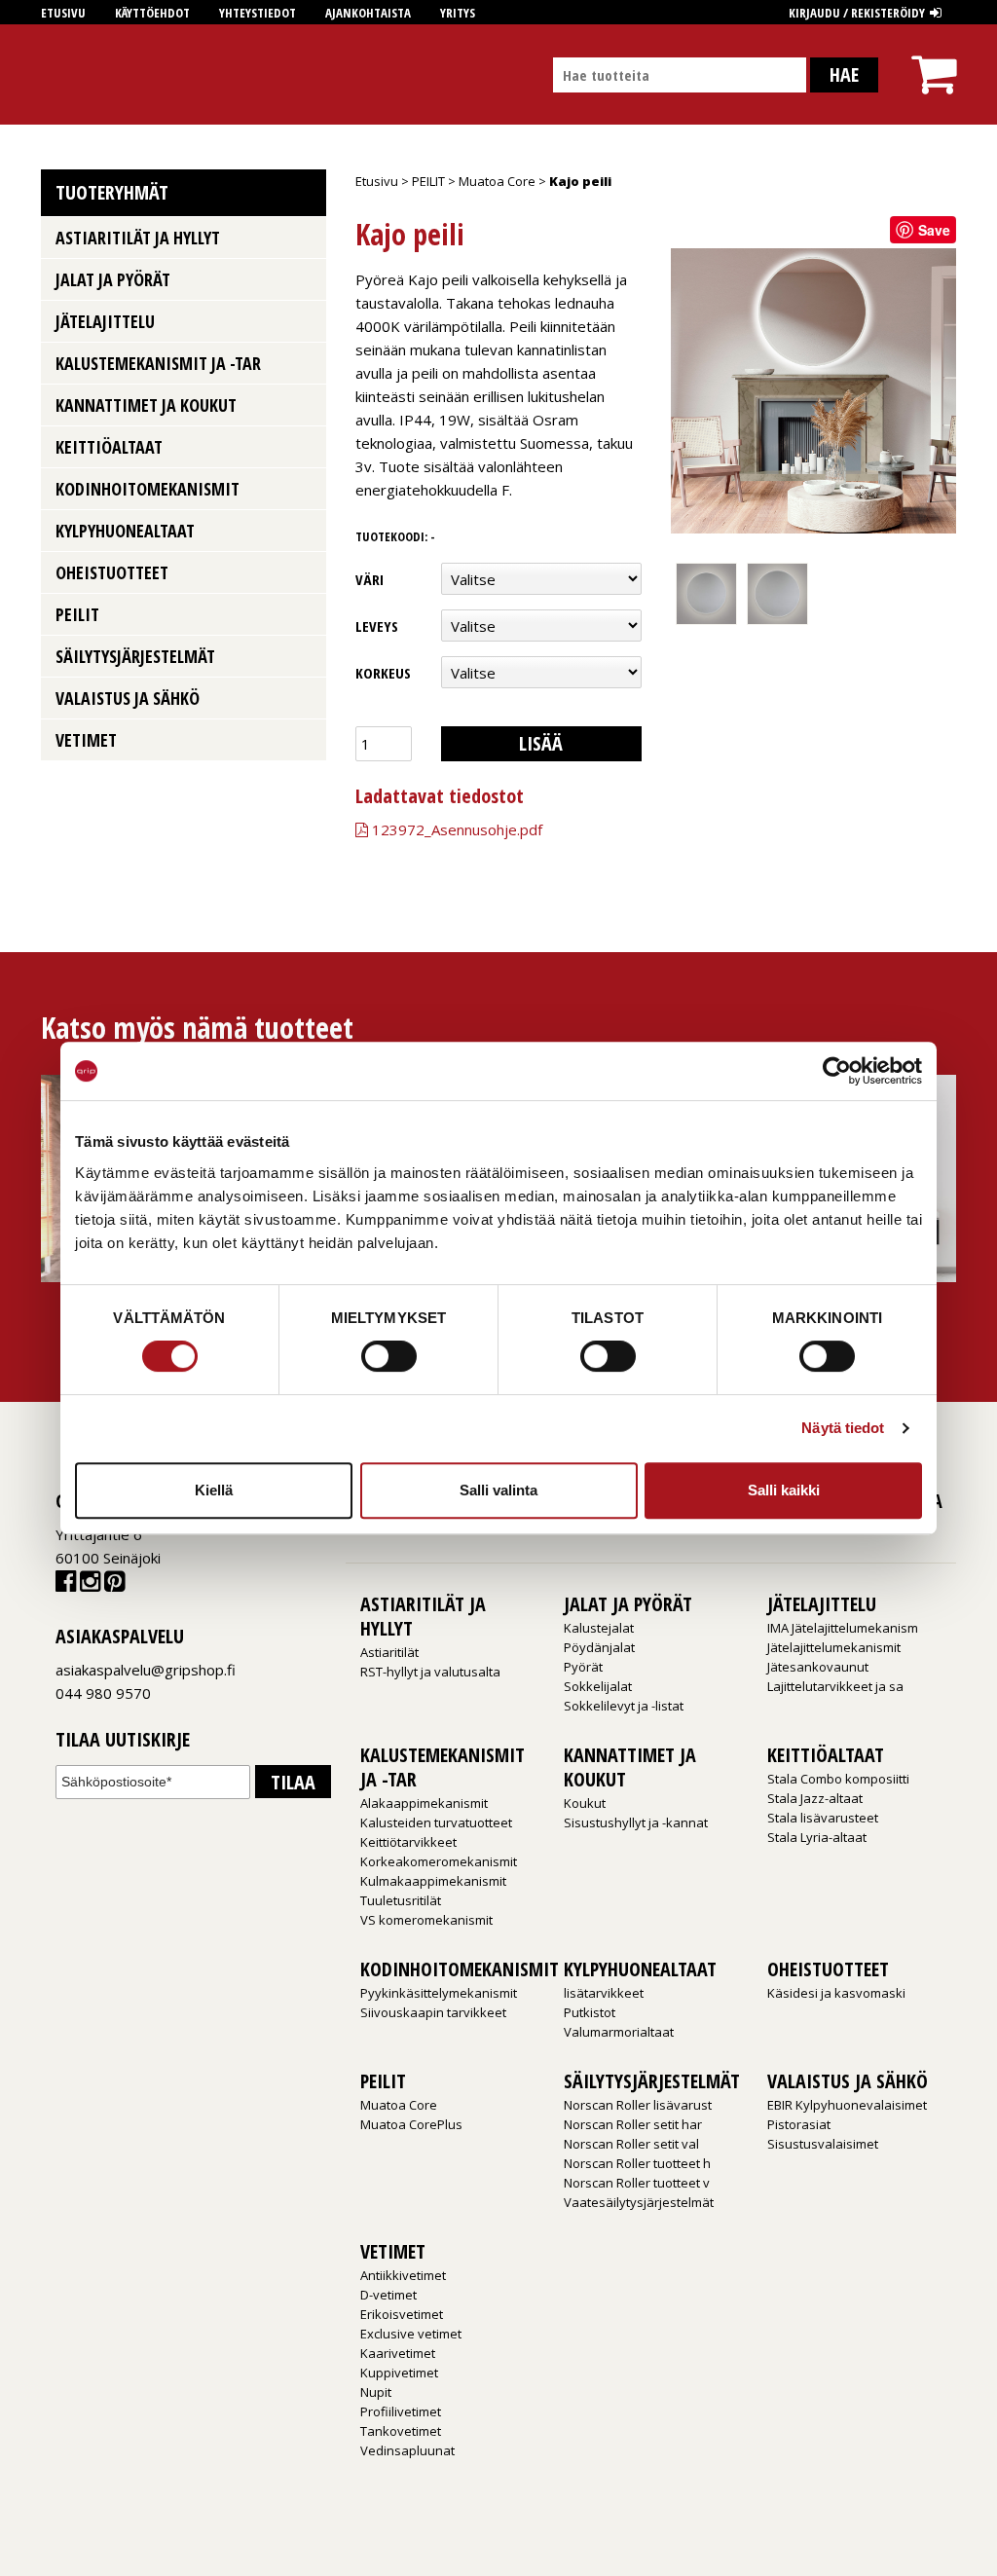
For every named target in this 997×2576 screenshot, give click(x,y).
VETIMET (86, 740)
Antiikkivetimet (403, 2275)
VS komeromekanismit (426, 1920)
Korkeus (383, 673)
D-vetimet (388, 2295)
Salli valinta (498, 1490)
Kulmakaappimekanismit (433, 1881)
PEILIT (428, 181)
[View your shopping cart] (934, 57)
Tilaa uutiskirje (123, 1740)
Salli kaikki (784, 1490)
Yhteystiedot (258, 13)
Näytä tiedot (843, 1428)
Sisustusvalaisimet (823, 2144)
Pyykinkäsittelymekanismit (439, 1993)
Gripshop (76, 74)
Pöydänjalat (599, 1647)
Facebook (66, 1585)
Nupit (376, 2392)
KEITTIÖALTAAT (109, 447)
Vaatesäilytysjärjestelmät (639, 2202)
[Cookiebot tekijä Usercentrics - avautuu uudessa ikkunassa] (837, 1071)
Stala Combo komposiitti (838, 1779)
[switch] (389, 1356)
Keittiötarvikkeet (408, 1842)
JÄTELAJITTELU (105, 321)
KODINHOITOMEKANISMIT (148, 489)
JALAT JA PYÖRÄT (113, 279)
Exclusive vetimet (411, 2334)
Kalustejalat (599, 1628)
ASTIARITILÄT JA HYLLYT (138, 238)
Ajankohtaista (368, 13)
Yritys (458, 13)
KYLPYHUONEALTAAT (125, 531)
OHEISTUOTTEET (112, 572)
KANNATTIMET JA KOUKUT (146, 405)
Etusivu (63, 13)
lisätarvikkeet (604, 1993)
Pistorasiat (799, 2124)
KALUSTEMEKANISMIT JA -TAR (158, 363)
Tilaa (293, 1782)
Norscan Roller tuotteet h (637, 2163)
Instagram (90, 1585)
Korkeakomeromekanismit (439, 1861)
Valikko (304, 236)
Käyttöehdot (152, 13)
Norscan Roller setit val (631, 2144)
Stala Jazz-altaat (815, 1798)
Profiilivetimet (401, 2411)
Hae (844, 74)
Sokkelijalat (598, 1686)
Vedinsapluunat (407, 2450)
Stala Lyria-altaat (817, 1837)
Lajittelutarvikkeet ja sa (835, 1686)
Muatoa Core (497, 181)
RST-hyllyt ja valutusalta (430, 1672)
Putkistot (590, 2012)
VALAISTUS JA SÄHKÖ (128, 698)
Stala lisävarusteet (823, 1818)
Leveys (377, 626)
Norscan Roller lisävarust (638, 2105)
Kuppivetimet (399, 2373)
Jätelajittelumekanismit (834, 1647)
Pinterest (114, 1585)
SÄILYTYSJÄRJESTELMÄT (135, 656)
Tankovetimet (401, 2431)
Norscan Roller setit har (633, 2124)
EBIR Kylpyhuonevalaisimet (847, 2105)
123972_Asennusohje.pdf (455, 829)
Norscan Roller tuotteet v (637, 2183)
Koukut (585, 1803)
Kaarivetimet (398, 2353)
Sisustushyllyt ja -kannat (636, 1822)
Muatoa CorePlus (411, 2124)
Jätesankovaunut (818, 1667)
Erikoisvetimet (402, 2314)
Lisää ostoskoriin (530, 746)
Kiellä (214, 1490)
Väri (369, 579)
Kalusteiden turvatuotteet (436, 1822)
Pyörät (583, 1667)
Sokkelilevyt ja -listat (624, 1706)
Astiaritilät (389, 1652)
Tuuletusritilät (401, 1900)
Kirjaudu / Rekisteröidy (857, 13)
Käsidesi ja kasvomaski (836, 1993)
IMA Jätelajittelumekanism (843, 1628)
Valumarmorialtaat (619, 2032)
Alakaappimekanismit (424, 1803)
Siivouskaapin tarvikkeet (433, 2012)
